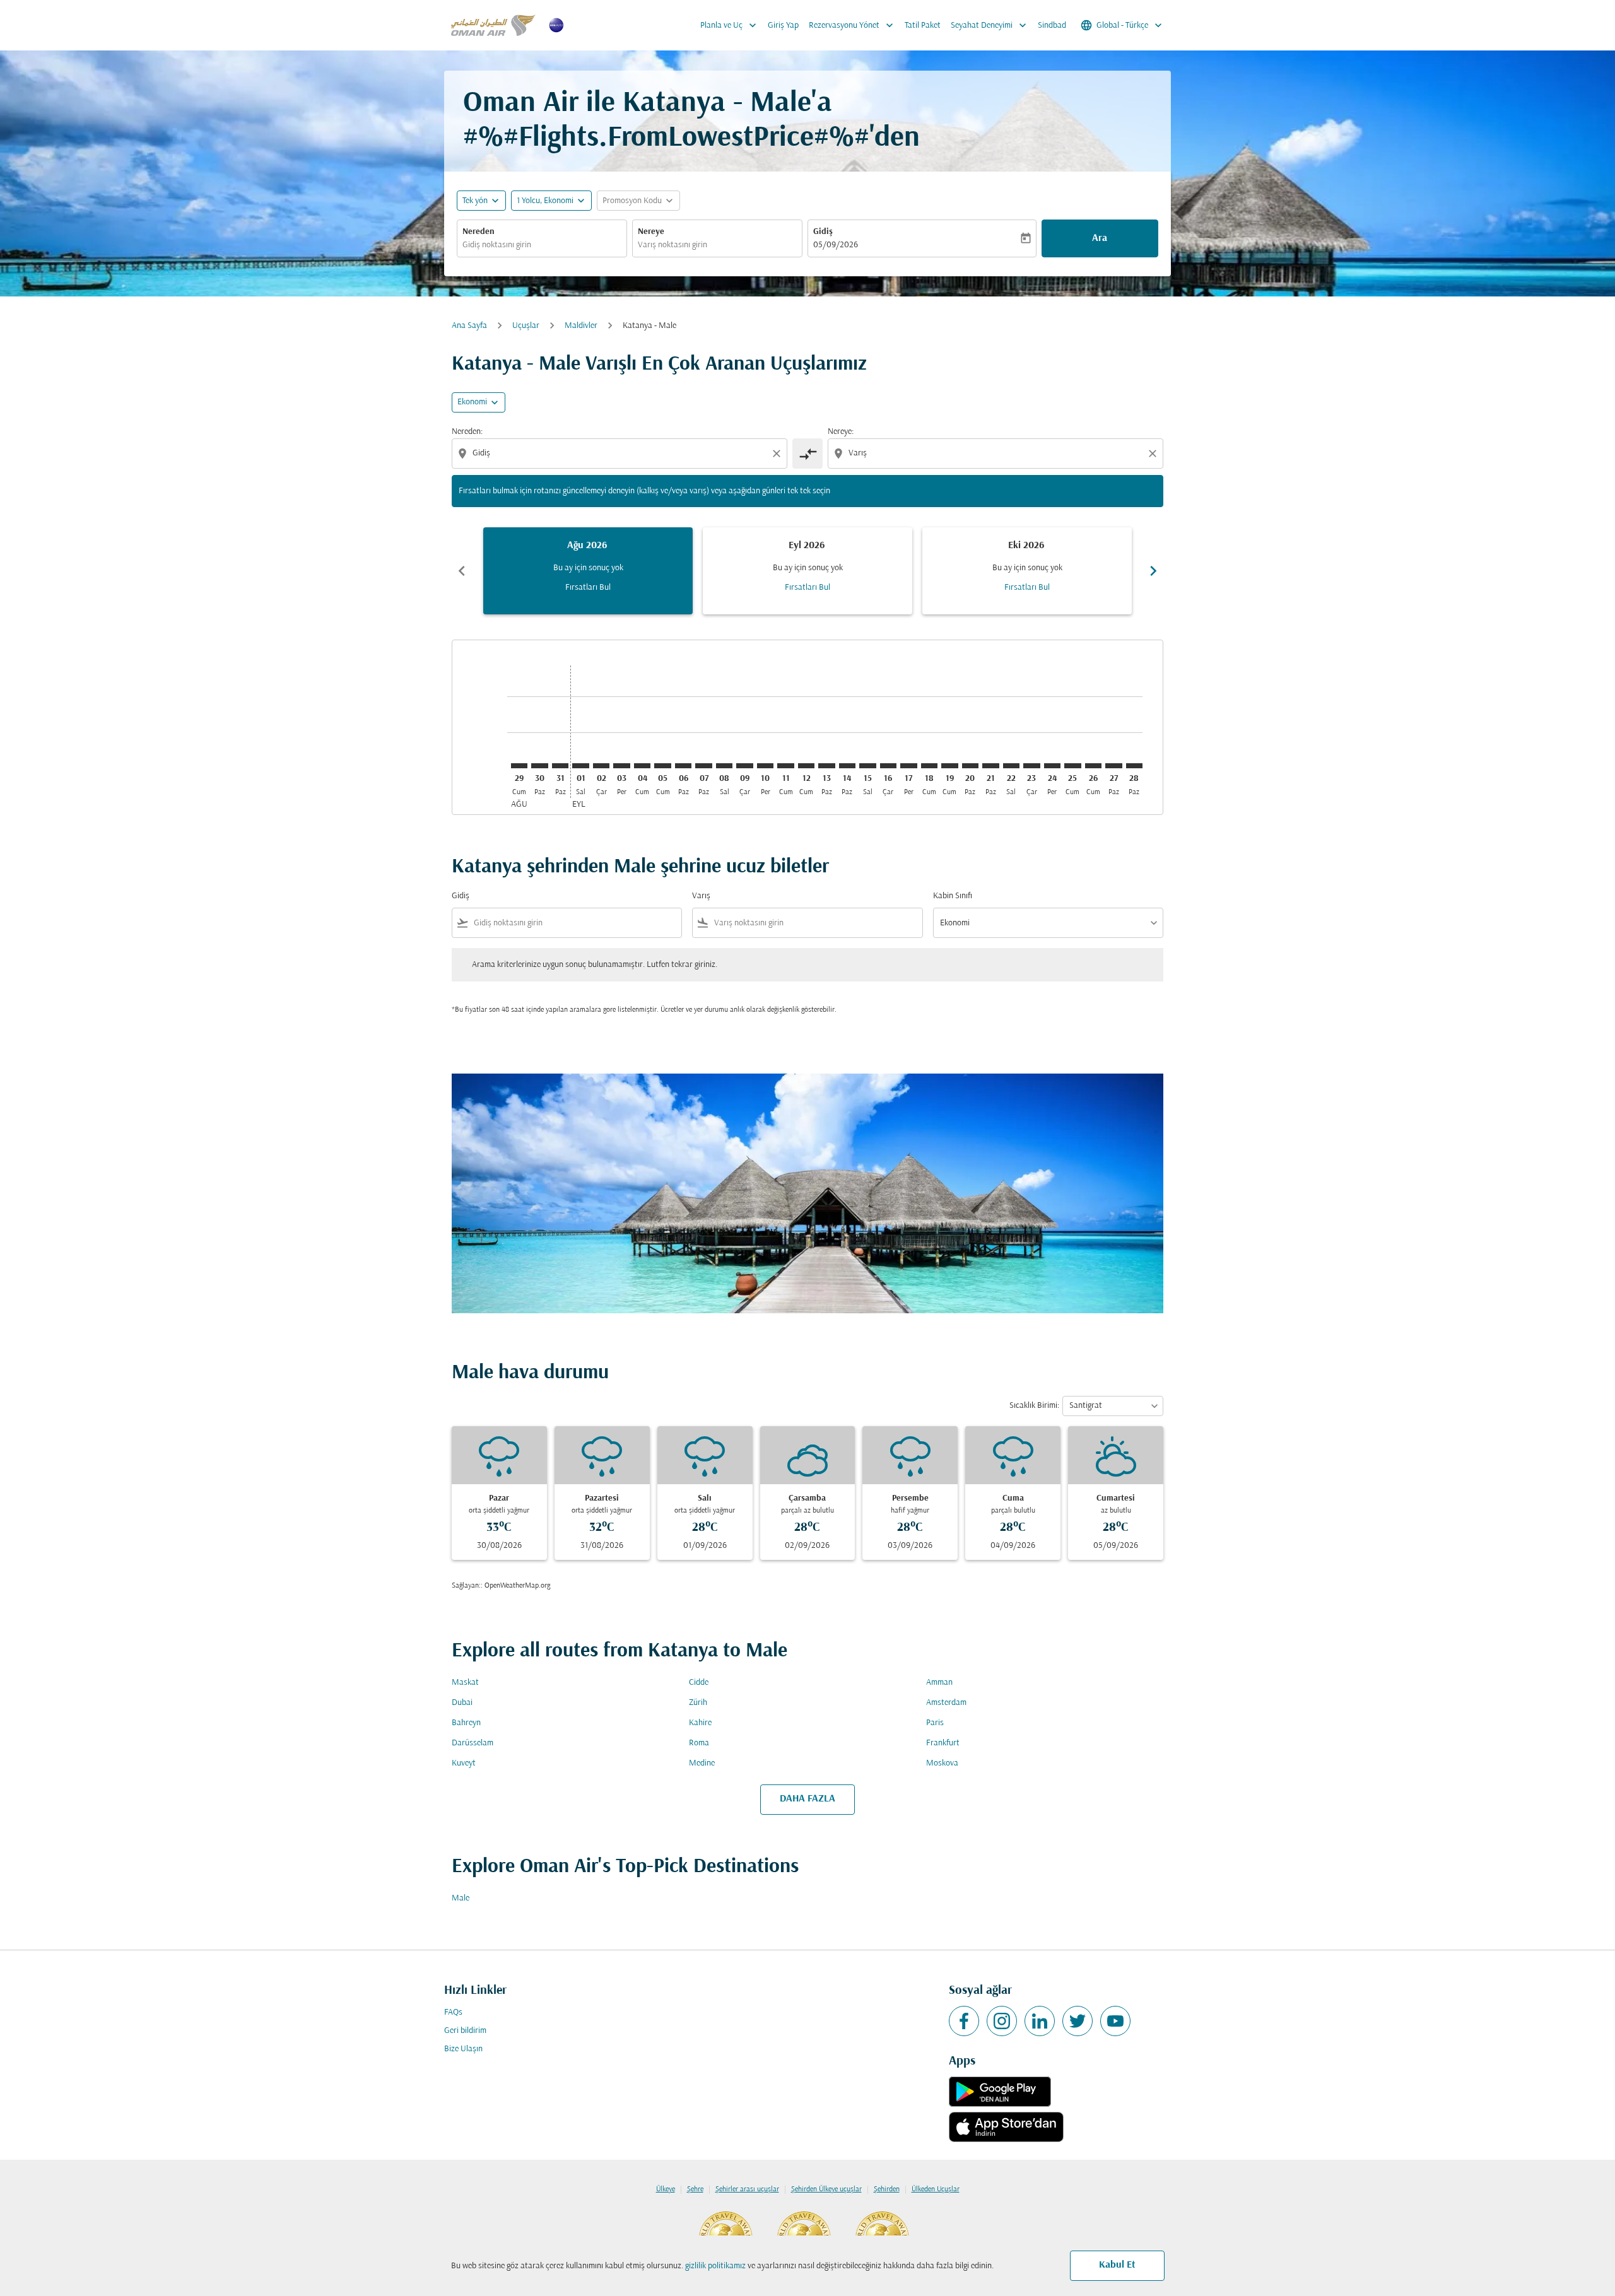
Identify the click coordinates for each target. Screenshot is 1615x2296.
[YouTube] (1115, 2021)
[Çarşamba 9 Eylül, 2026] (744, 766)
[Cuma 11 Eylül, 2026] (785, 766)
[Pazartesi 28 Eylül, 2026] (1134, 766)
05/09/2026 (836, 245)
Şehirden (887, 2189)
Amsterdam (946, 1703)
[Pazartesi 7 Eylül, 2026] (703, 766)
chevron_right (1153, 571)
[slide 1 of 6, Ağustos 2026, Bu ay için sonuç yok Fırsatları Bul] (588, 571)
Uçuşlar (526, 326)
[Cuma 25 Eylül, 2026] (1072, 766)
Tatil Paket (923, 26)
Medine (702, 1763)
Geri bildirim (465, 2031)
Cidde (699, 1683)
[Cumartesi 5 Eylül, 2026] (662, 766)
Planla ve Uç (730, 25)
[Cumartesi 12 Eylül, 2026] (806, 766)
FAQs (453, 2012)
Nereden (479, 232)
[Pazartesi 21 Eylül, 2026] (990, 766)
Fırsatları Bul (588, 588)
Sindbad (1052, 26)
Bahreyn (466, 1723)
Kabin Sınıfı (953, 896)
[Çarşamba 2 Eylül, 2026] (601, 766)
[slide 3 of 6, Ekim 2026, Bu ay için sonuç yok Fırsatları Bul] (1027, 571)
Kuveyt (464, 1763)
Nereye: (841, 432)
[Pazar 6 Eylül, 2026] (683, 766)
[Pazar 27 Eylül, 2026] (1113, 766)
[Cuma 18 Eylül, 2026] (929, 766)
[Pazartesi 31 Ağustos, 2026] (560, 766)
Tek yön (475, 201)
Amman (939, 1683)
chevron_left (462, 571)
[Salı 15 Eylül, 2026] (867, 766)
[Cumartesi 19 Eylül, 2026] (949, 766)
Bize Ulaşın (463, 2049)
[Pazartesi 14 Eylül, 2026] (847, 766)
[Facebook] (964, 2021)
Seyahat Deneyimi (990, 25)
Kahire (700, 1723)
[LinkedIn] (1040, 2021)
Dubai (462, 1703)
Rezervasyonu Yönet (852, 25)
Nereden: (467, 432)
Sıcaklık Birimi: (1034, 1406)
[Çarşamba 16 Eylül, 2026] (888, 766)
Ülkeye (666, 2189)
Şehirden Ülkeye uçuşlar (826, 2189)
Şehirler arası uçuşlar (747, 2189)
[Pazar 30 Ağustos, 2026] (539, 766)
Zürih (698, 1703)
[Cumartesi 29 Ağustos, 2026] (519, 766)
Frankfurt (943, 1743)
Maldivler (581, 326)
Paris (935, 1723)
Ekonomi (472, 402)
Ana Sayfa (469, 326)
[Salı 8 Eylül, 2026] (724, 766)
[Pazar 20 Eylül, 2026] (970, 766)
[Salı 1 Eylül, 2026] (580, 766)
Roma (699, 1743)
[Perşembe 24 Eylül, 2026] (1052, 766)
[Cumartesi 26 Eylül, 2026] (1093, 766)
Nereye (651, 232)
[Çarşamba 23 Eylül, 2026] (1031, 766)
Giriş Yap (783, 26)
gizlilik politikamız (715, 2266)
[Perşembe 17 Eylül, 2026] (908, 766)
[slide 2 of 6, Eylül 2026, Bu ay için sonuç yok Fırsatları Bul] (807, 571)
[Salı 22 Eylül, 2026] (1011, 766)
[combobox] (542, 245)
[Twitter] (1078, 2021)
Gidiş (823, 232)
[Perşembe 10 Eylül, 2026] (765, 766)
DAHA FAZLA (807, 1799)
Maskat (465, 1683)
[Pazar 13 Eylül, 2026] (826, 766)
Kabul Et (1117, 2265)
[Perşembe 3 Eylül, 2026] (621, 766)
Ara (1100, 238)
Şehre (695, 2189)
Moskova (942, 1763)
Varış (701, 896)
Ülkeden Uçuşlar (936, 2189)
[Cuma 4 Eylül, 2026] (642, 766)
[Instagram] (1002, 2021)
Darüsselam (473, 1743)
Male (461, 1898)
